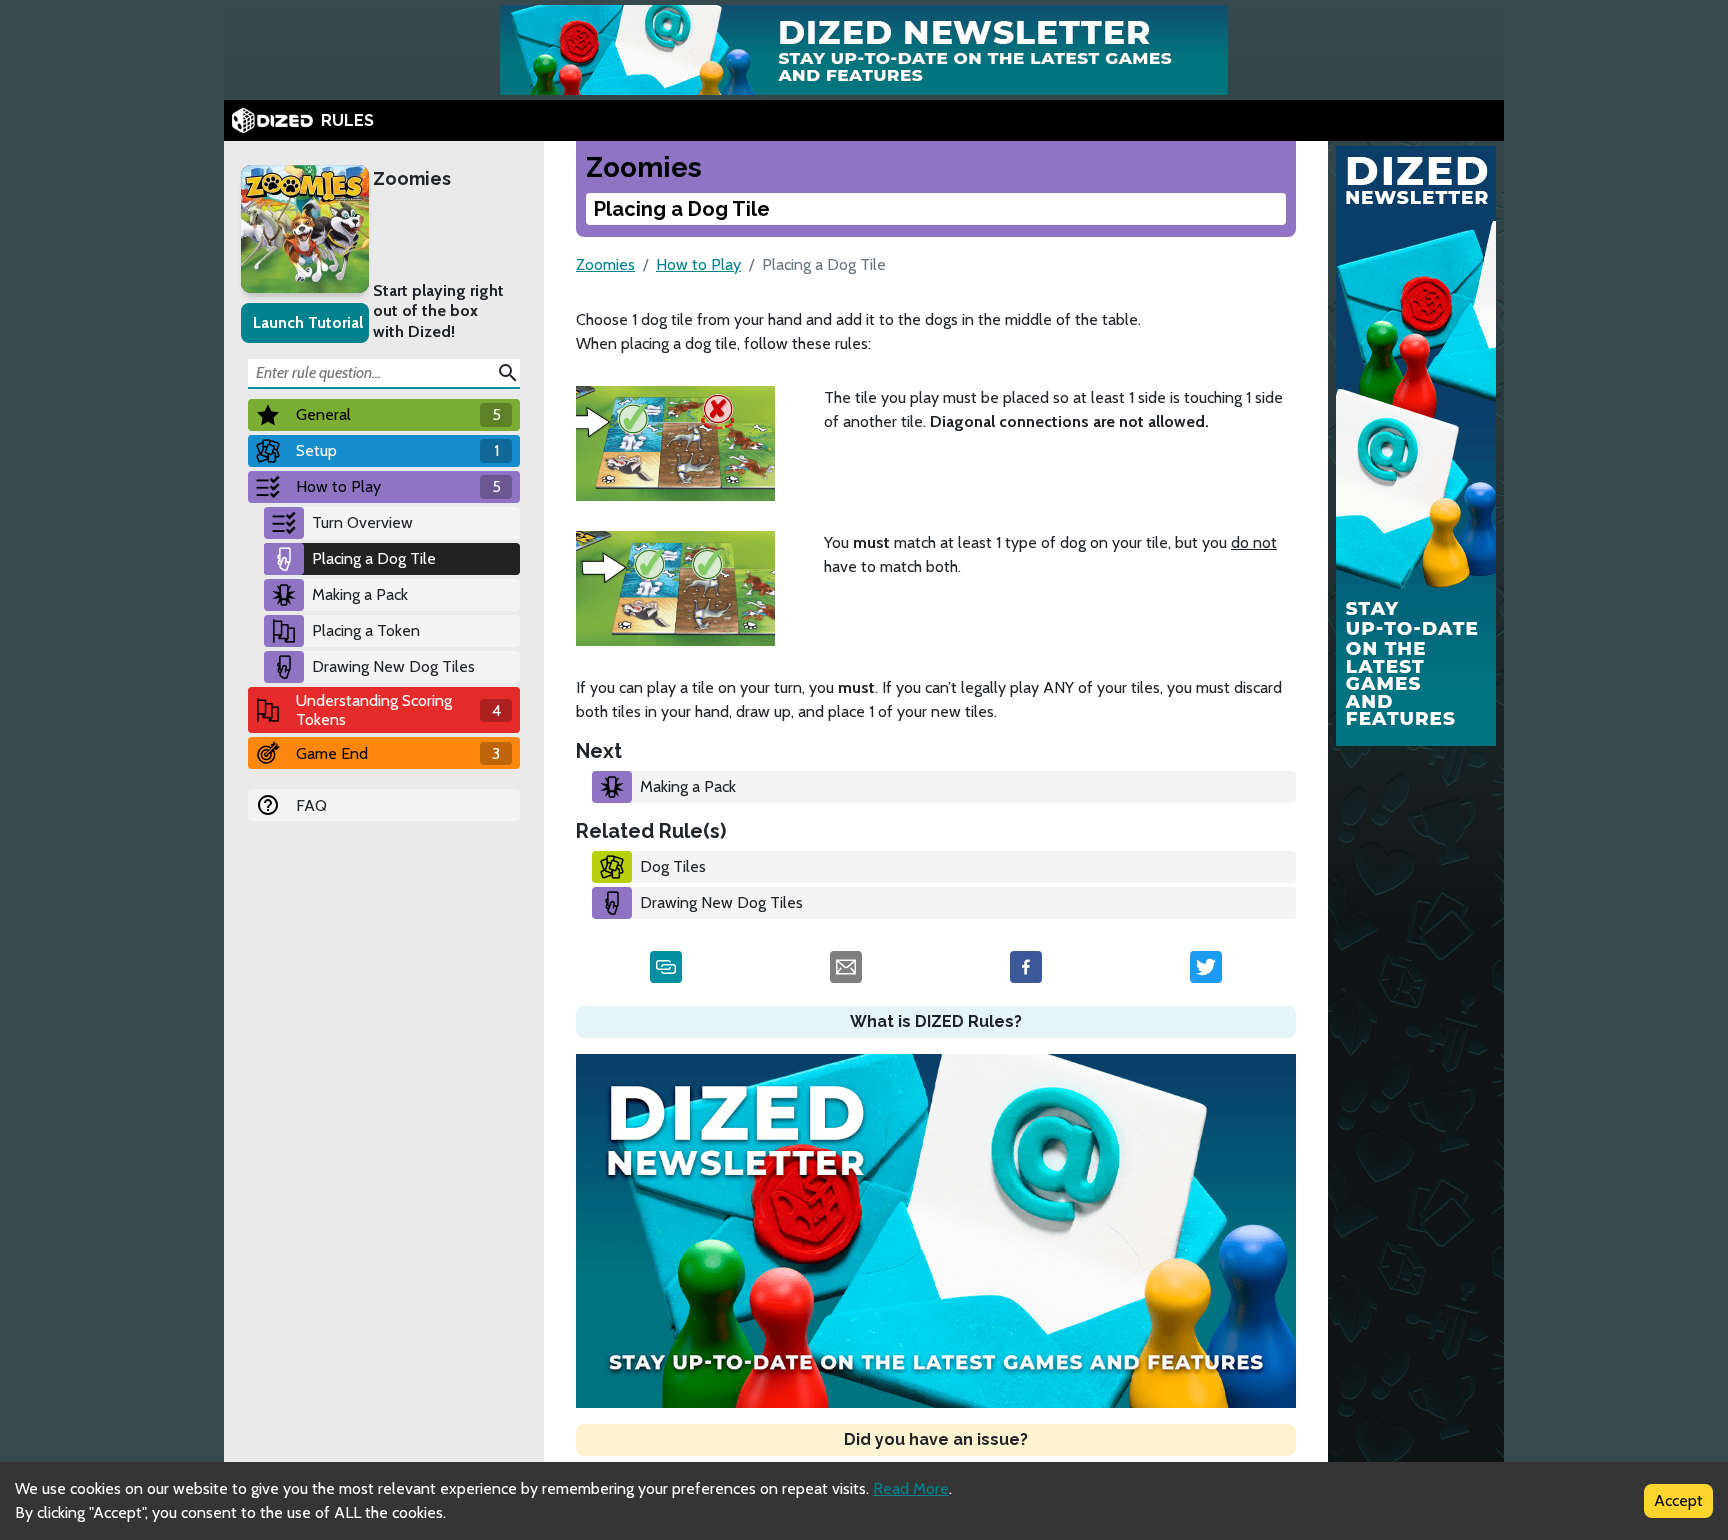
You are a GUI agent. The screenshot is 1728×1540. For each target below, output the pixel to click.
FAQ (311, 805)
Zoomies (412, 178)
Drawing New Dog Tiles (393, 666)
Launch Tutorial (308, 322)
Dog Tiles (673, 866)
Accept (1678, 1500)
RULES (347, 120)
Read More (911, 1488)
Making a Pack (360, 594)
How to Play (698, 264)
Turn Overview (362, 522)
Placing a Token (366, 630)
